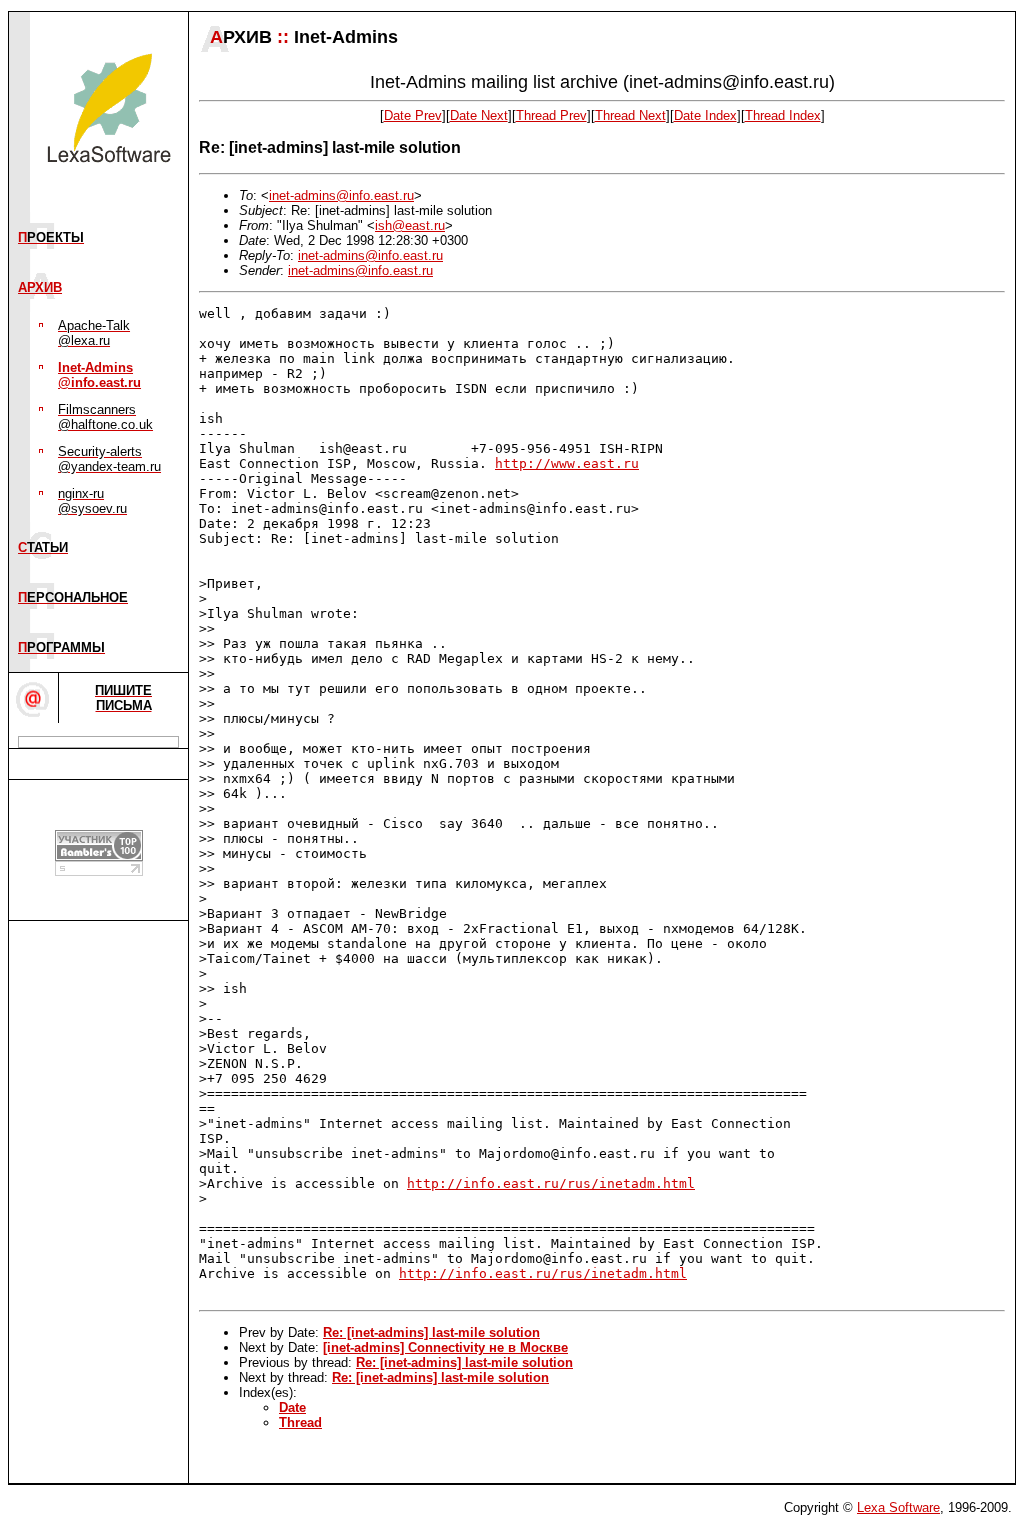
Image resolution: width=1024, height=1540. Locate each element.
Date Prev (413, 115)
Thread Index (783, 115)
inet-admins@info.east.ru (341, 195)
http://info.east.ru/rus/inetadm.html (551, 1183)
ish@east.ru (410, 225)
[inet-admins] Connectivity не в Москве (445, 1347)
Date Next (479, 115)
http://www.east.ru (567, 463)
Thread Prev (551, 115)
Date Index (705, 115)
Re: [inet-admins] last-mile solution (431, 1332)
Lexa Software (898, 1507)
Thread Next (630, 115)
